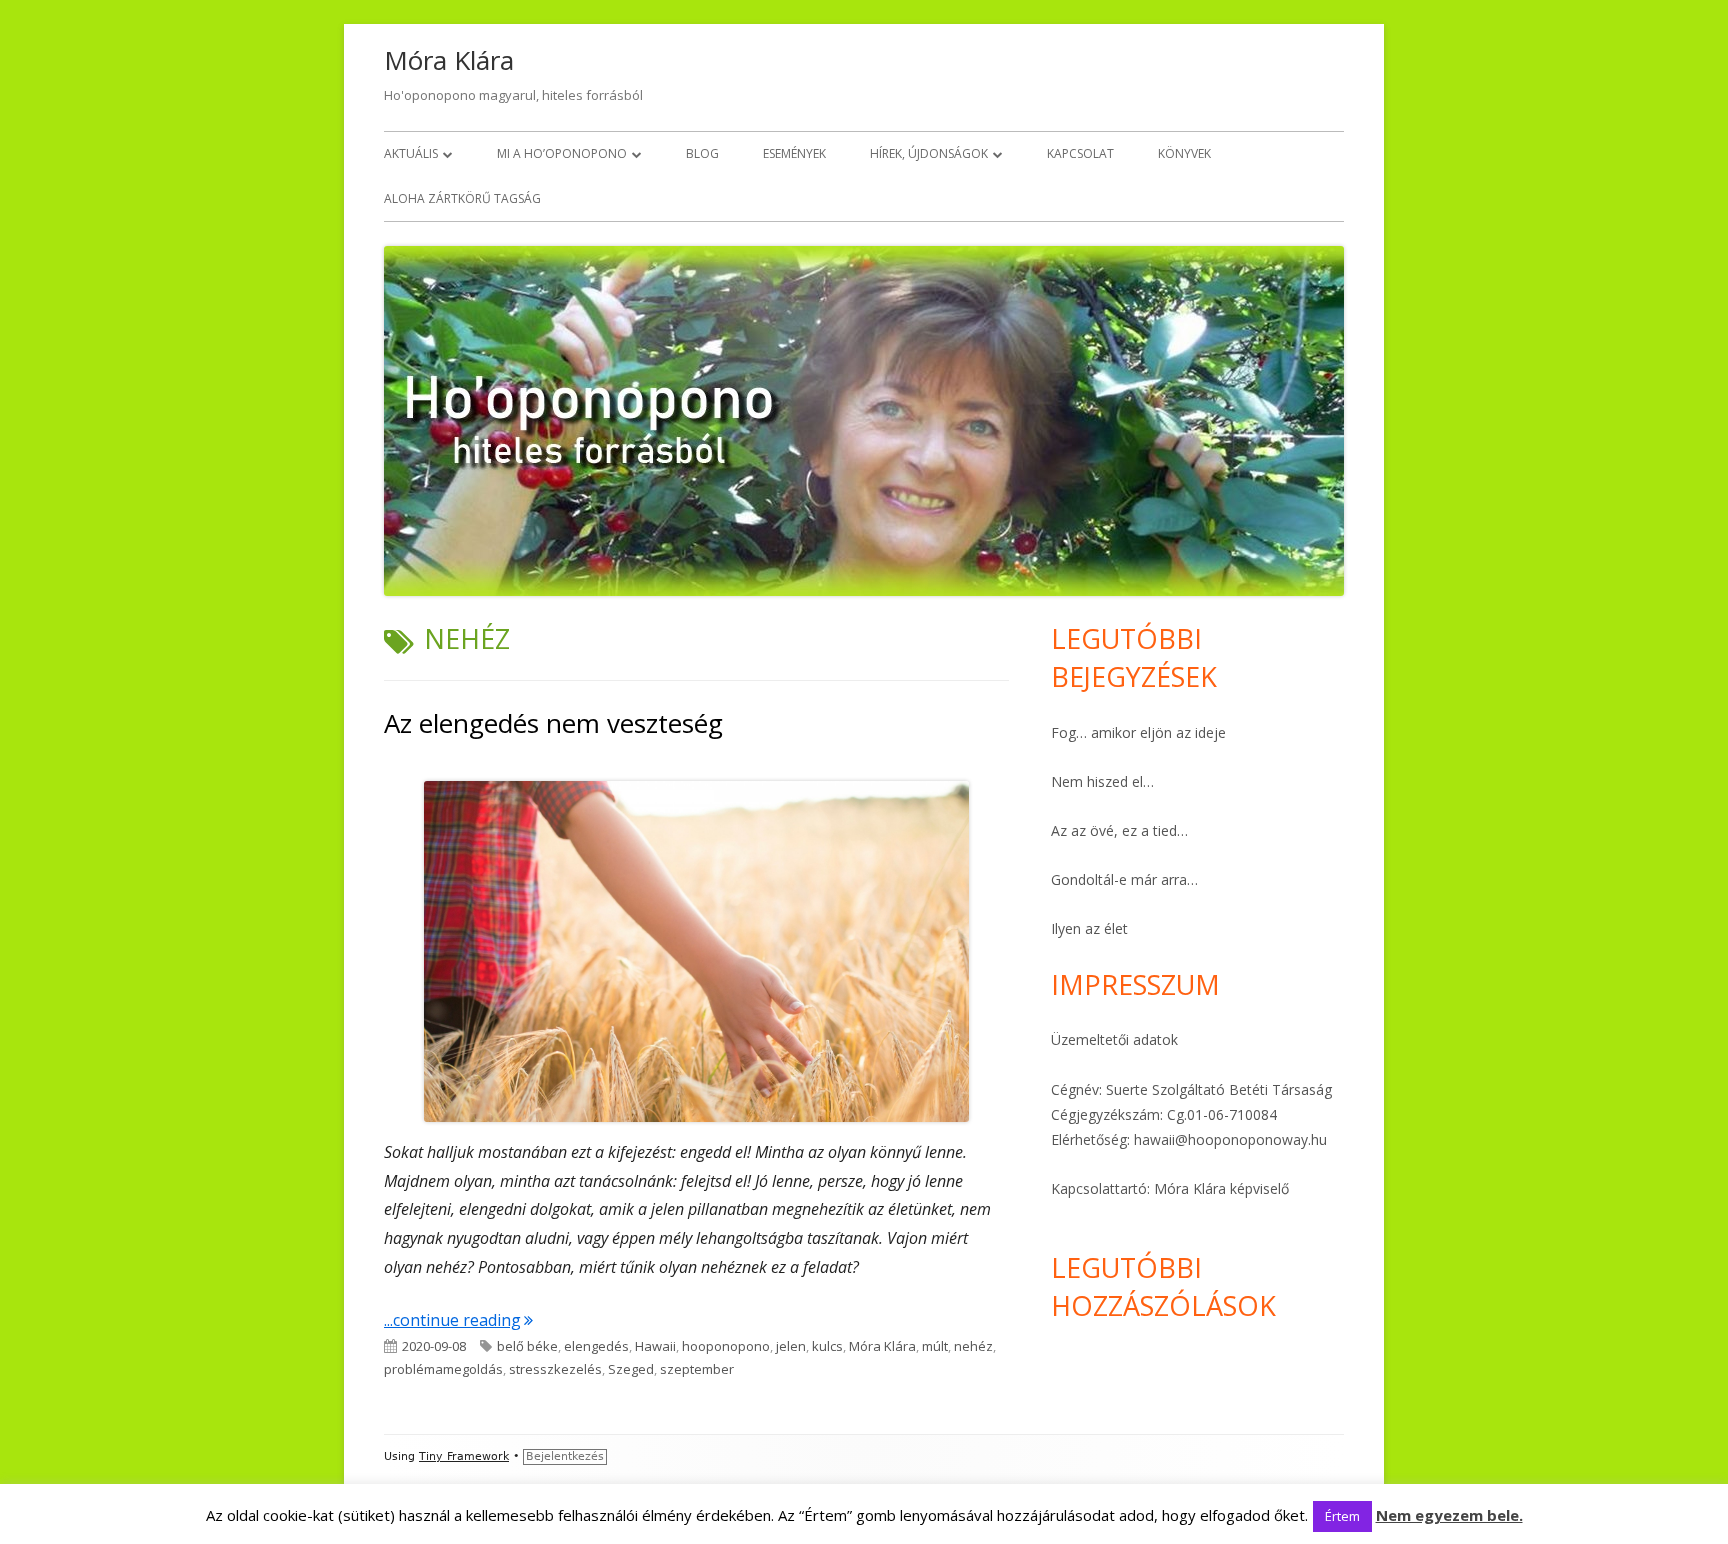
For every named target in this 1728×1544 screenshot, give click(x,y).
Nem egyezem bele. (1449, 1515)
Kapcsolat (1080, 153)
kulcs (827, 1346)
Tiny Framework (464, 1456)
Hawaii (655, 1346)
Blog (702, 153)
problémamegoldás (443, 1369)
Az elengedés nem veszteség (553, 723)
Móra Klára (449, 60)
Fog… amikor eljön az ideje (1138, 732)
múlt (935, 1346)
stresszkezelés (555, 1369)
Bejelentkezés (565, 1456)
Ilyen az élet (1089, 928)
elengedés (596, 1346)
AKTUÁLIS (411, 153)
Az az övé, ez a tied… (1119, 830)
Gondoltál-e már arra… (1124, 879)
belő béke (527, 1346)
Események (794, 153)
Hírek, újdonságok (929, 153)
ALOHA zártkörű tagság (462, 198)
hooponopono (726, 1346)
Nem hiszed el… (1102, 781)
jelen (791, 1346)
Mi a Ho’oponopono (562, 153)
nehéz (973, 1346)
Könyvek (1184, 153)
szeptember (697, 1369)
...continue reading (458, 1320)
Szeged (631, 1369)
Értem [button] (1342, 1516)
